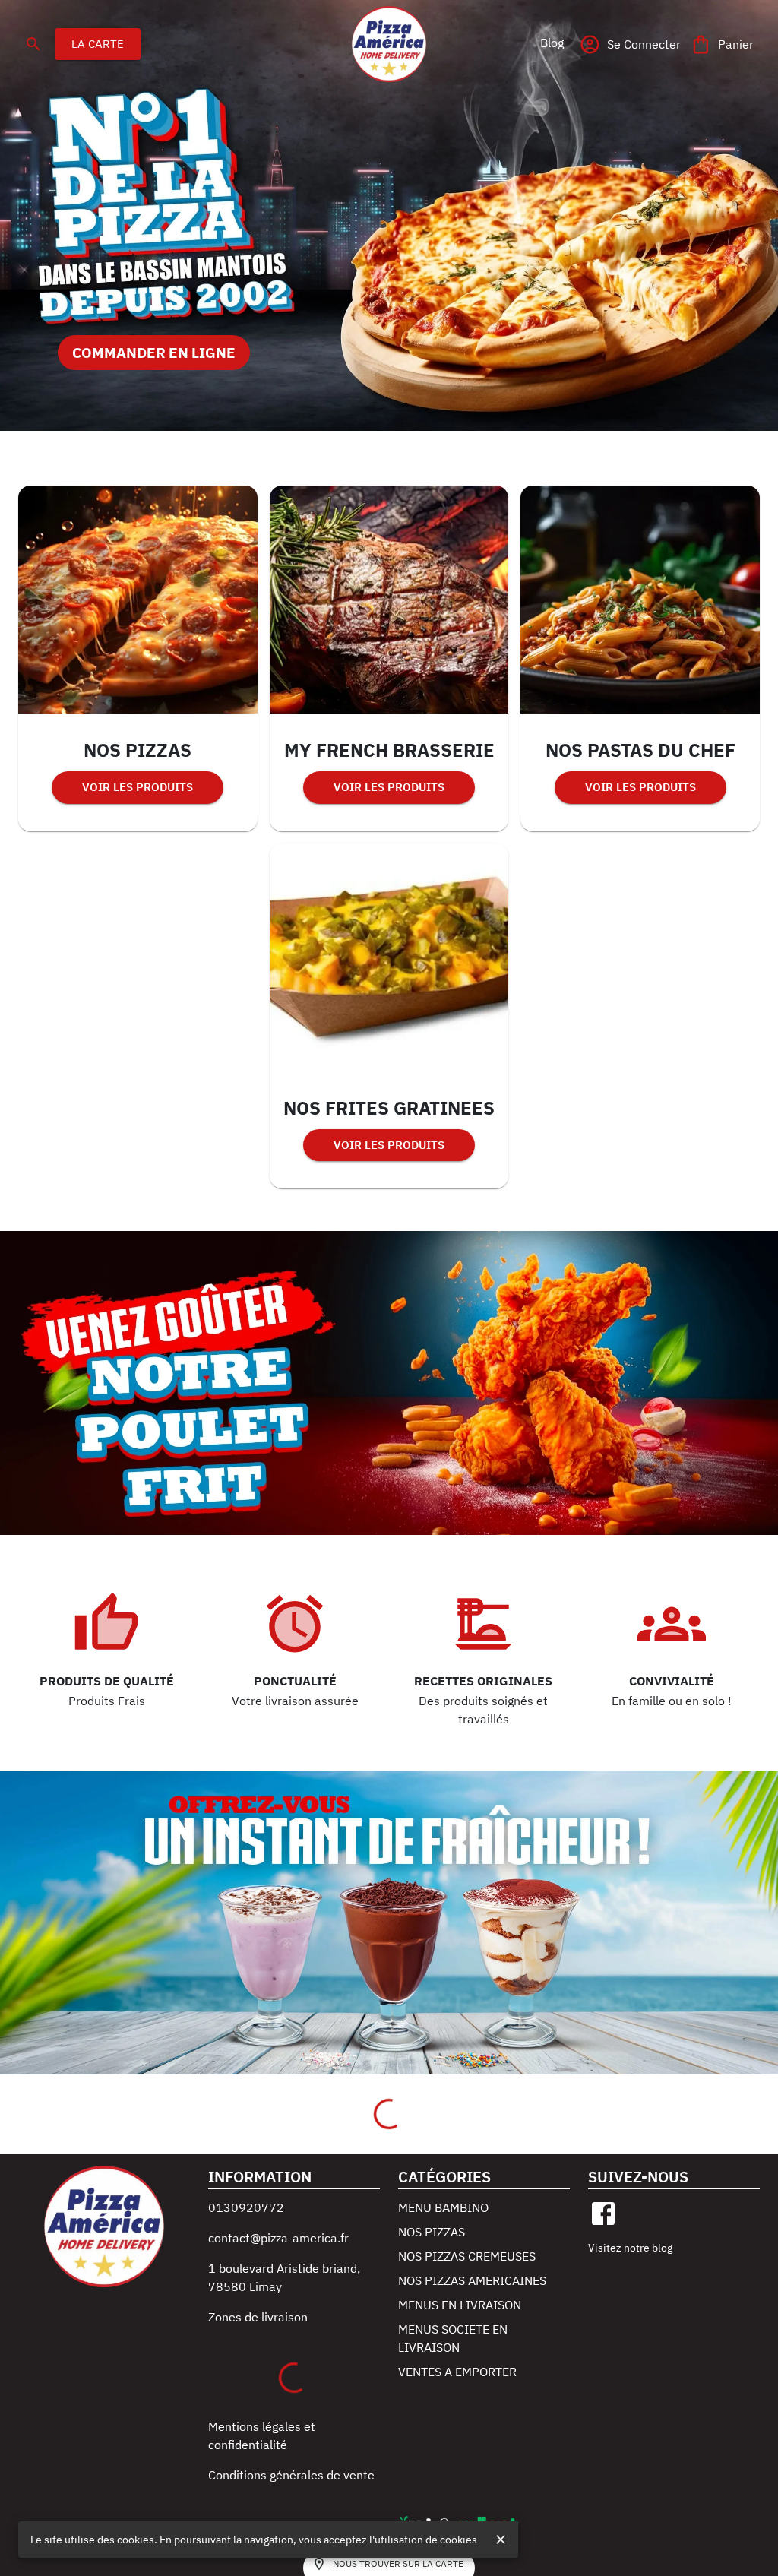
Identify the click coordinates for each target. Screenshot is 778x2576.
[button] (552, 43)
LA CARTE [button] (98, 44)
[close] (501, 2540)
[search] (33, 44)
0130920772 (246, 2207)
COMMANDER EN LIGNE (154, 352)
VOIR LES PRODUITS (138, 787)
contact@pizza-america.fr (278, 2238)
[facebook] (603, 2214)
